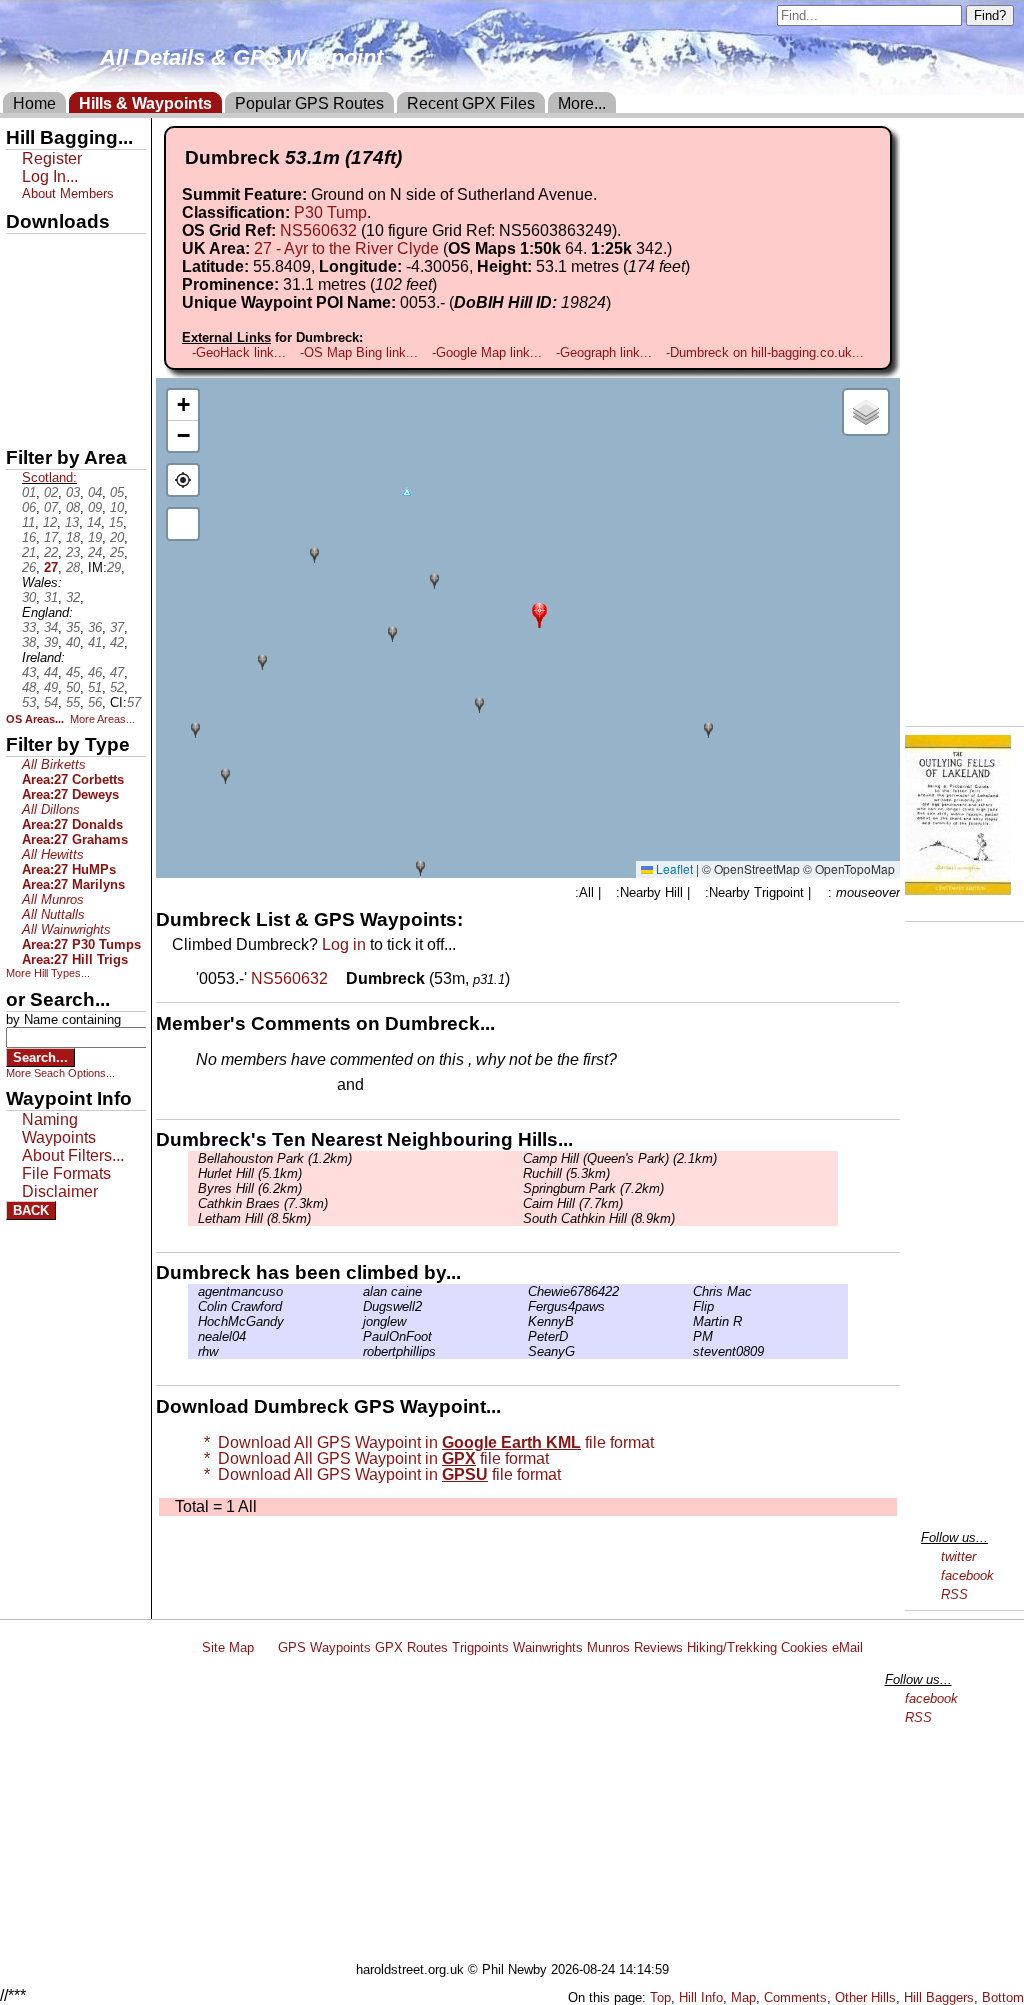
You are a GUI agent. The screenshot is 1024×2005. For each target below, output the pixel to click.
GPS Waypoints (324, 1647)
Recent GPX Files (471, 103)
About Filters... (73, 1155)
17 (51, 537)
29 (114, 567)
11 (28, 522)
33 (29, 627)
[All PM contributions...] (688, 1336)
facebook (967, 1575)
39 (51, 642)
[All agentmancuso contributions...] (193, 1291)
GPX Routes (411, 1647)
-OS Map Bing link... (359, 352)
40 (73, 642)
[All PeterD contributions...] (523, 1336)
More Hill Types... (48, 973)
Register (52, 158)
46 (95, 672)
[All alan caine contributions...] (358, 1291)
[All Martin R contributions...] (688, 1321)
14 (94, 522)
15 (116, 522)
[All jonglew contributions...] (358, 1321)
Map (743, 1997)
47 (117, 672)
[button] (539, 613)
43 (29, 672)
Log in (344, 944)
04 (95, 492)
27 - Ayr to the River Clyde (346, 248)
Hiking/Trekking (732, 1647)
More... (582, 103)
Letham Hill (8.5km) (254, 1218)
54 (51, 702)
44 (51, 672)
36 (95, 627)
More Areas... (102, 719)
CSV (23, 421)
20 (117, 537)
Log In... (409, 1086)
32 (73, 597)
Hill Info (701, 1997)
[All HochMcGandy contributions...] (193, 1321)
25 (117, 552)
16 (29, 537)
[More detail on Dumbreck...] (339, 978)
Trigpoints (480, 1647)
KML (23, 353)
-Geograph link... (604, 352)
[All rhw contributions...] (193, 1351)
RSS (954, 1594)
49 (51, 687)
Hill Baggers (939, 1997)
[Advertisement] (521, 1812)
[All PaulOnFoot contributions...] (358, 1336)
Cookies (804, 1647)
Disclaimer (60, 1191)
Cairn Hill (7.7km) (573, 1203)
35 (73, 627)
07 (51, 507)
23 (73, 552)
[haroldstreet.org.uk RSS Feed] (266, 1647)
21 (29, 552)
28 (73, 567)
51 (95, 687)
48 (29, 687)
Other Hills (865, 1997)
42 (117, 642)
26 (29, 567)
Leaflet (673, 868)
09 (95, 507)
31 (51, 597)
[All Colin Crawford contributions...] (193, 1306)
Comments (795, 1997)
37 (117, 627)
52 (117, 687)
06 (29, 507)
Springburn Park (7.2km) (593, 1188)
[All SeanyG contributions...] (523, 1351)
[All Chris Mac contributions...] (688, 1291)
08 (73, 507)
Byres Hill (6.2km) (250, 1188)
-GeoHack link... (239, 352)
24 (95, 552)
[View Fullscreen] (183, 524)
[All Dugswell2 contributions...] (358, 1306)
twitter (958, 1556)
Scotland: (49, 477)
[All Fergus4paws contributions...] (523, 1306)
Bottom (1003, 1997)
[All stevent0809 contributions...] (688, 1351)
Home (34, 103)
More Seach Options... (60, 1073)
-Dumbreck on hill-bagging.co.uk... (765, 352)
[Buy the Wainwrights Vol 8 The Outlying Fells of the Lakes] (958, 889)
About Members (68, 193)
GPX (23, 251)
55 (73, 702)
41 (95, 642)
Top (660, 1997)
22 (51, 552)
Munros (608, 1647)
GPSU (27, 319)
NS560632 (318, 230)
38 (29, 642)
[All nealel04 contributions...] (193, 1336)
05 (117, 492)
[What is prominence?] (446, 284)
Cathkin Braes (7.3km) (263, 1203)
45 (73, 672)
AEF (23, 387)
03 (73, 492)
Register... (245, 1086)
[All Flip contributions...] (688, 1306)
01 (29, 492)
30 (29, 597)
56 (95, 702)
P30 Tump (330, 212)
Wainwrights (548, 1647)
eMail (847, 1647)
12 (50, 522)
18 (73, 537)
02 (51, 492)
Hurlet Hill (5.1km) (250, 1173)
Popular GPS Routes (309, 103)
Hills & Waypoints (145, 103)
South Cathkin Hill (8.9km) (599, 1218)
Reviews (658, 1647)
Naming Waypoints (59, 1128)
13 (72, 522)
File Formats (66, 1173)
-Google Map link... (487, 352)
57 (134, 702)
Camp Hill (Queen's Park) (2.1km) (620, 1158)
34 (51, 627)
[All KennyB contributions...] (523, 1321)
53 (29, 702)
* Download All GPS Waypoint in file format (425, 1442)
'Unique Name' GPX (70, 284)
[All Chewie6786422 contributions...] (523, 1291)
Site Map (228, 1647)
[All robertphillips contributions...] (358, 1351)
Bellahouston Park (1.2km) (275, 1158)
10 (117, 507)
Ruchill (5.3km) (566, 1173)
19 (95, 537)
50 (73, 687)
